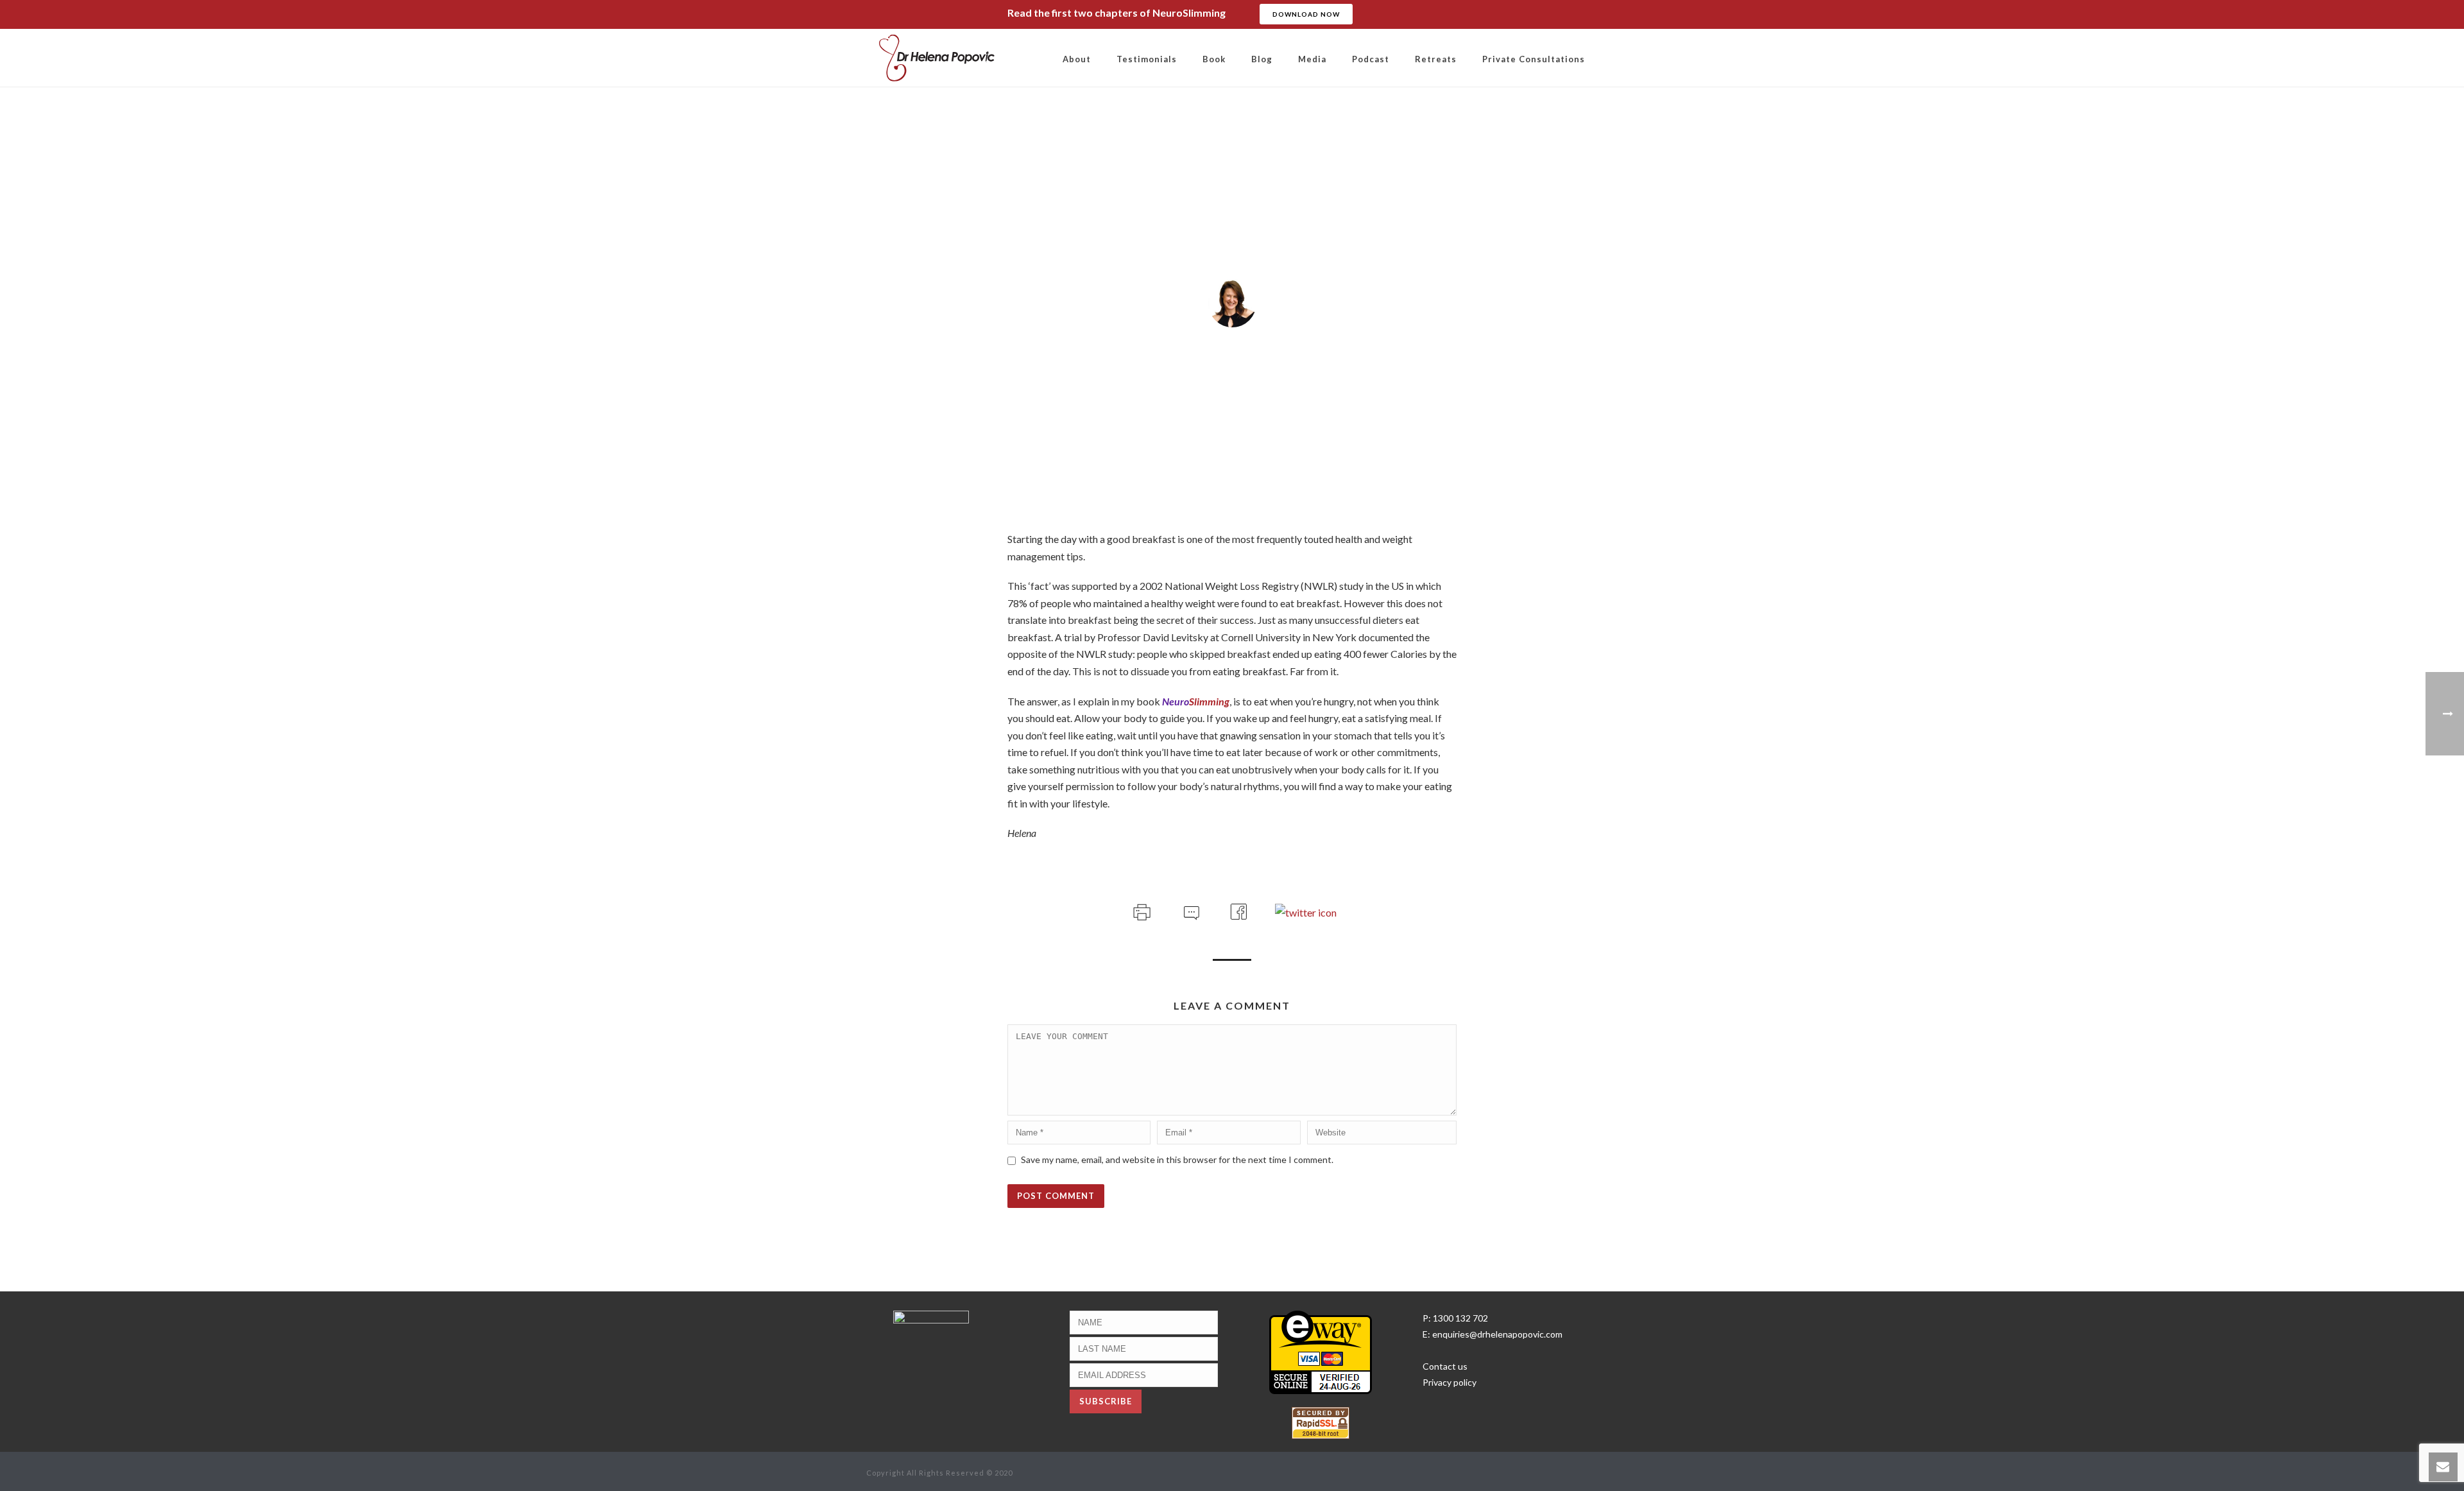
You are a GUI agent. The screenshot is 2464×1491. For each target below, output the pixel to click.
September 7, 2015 (1232, 358)
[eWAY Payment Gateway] (1321, 1351)
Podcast (1371, 59)
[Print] (1141, 910)
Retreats (1436, 59)
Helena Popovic (1238, 341)
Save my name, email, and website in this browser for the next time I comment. (1177, 1159)
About (1077, 59)
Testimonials (1147, 59)
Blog (1262, 59)
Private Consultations (1534, 59)
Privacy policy (1450, 1382)
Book (1214, 59)
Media (1312, 59)
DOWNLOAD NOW (1306, 14)
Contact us (1445, 1366)
